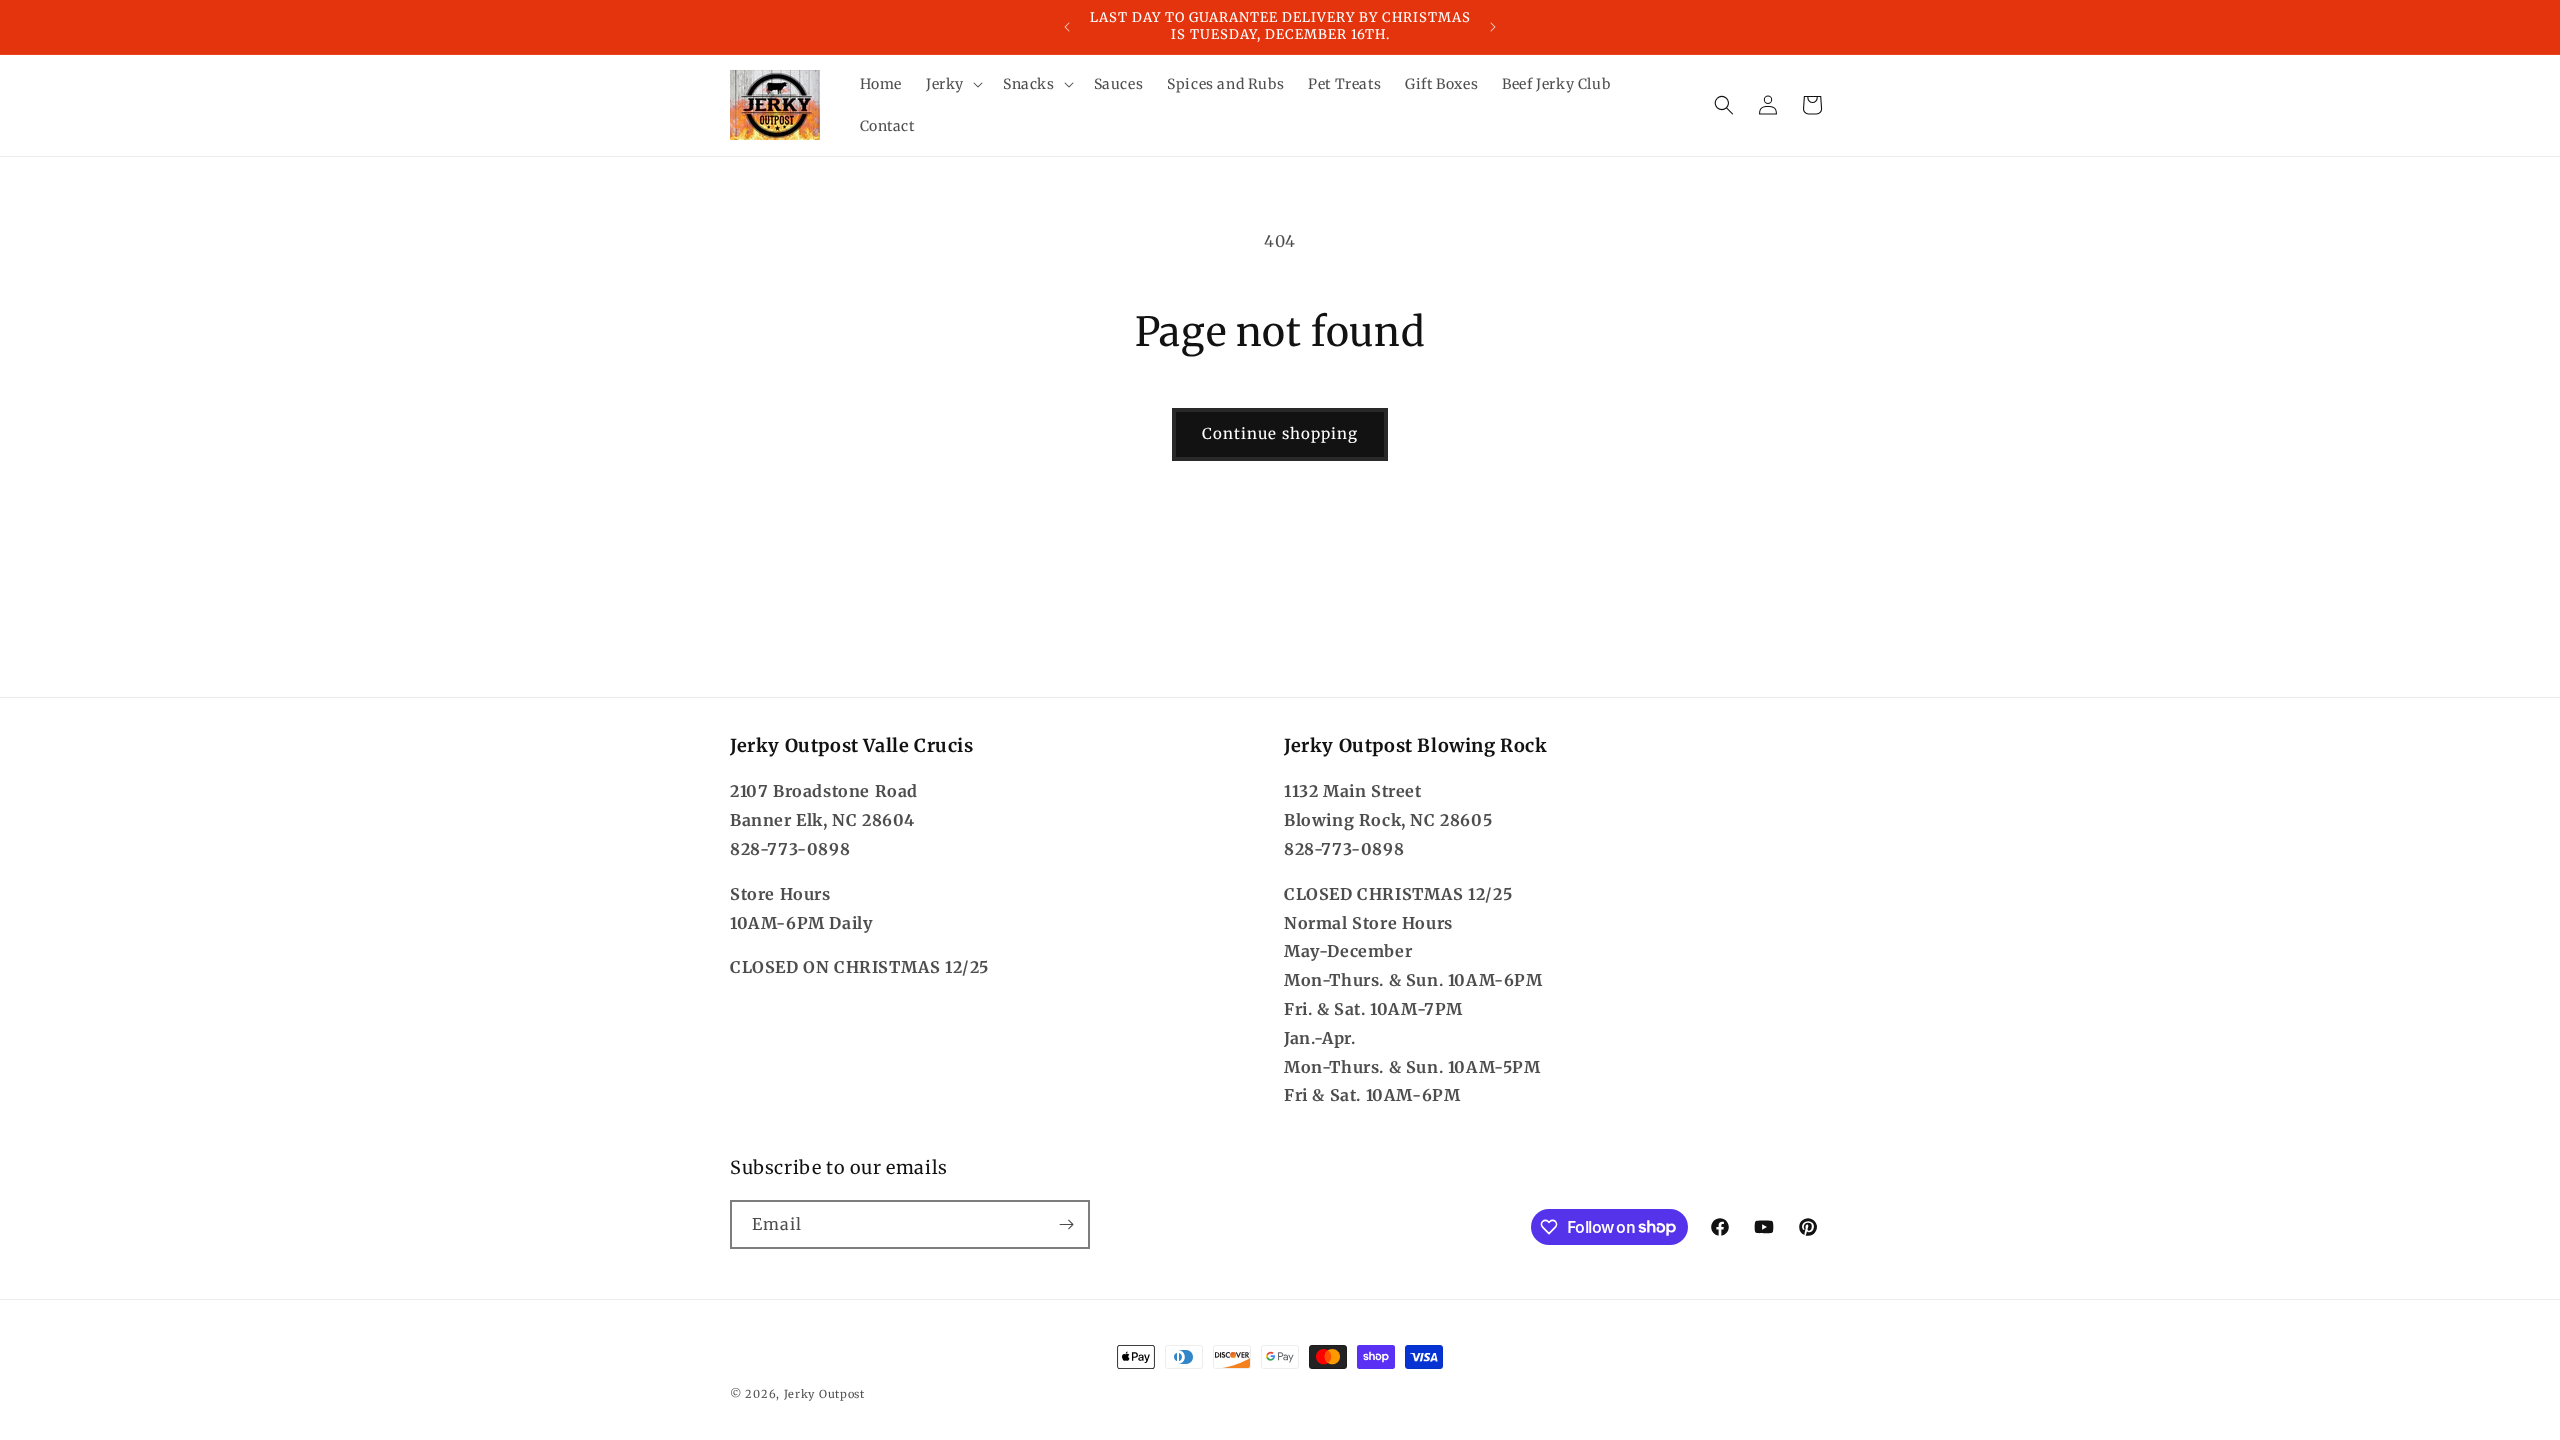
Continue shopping (1280, 433)
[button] (952, 84)
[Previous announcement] (1067, 27)
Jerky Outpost (824, 1394)
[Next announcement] (1493, 27)
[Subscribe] (1066, 1224)
